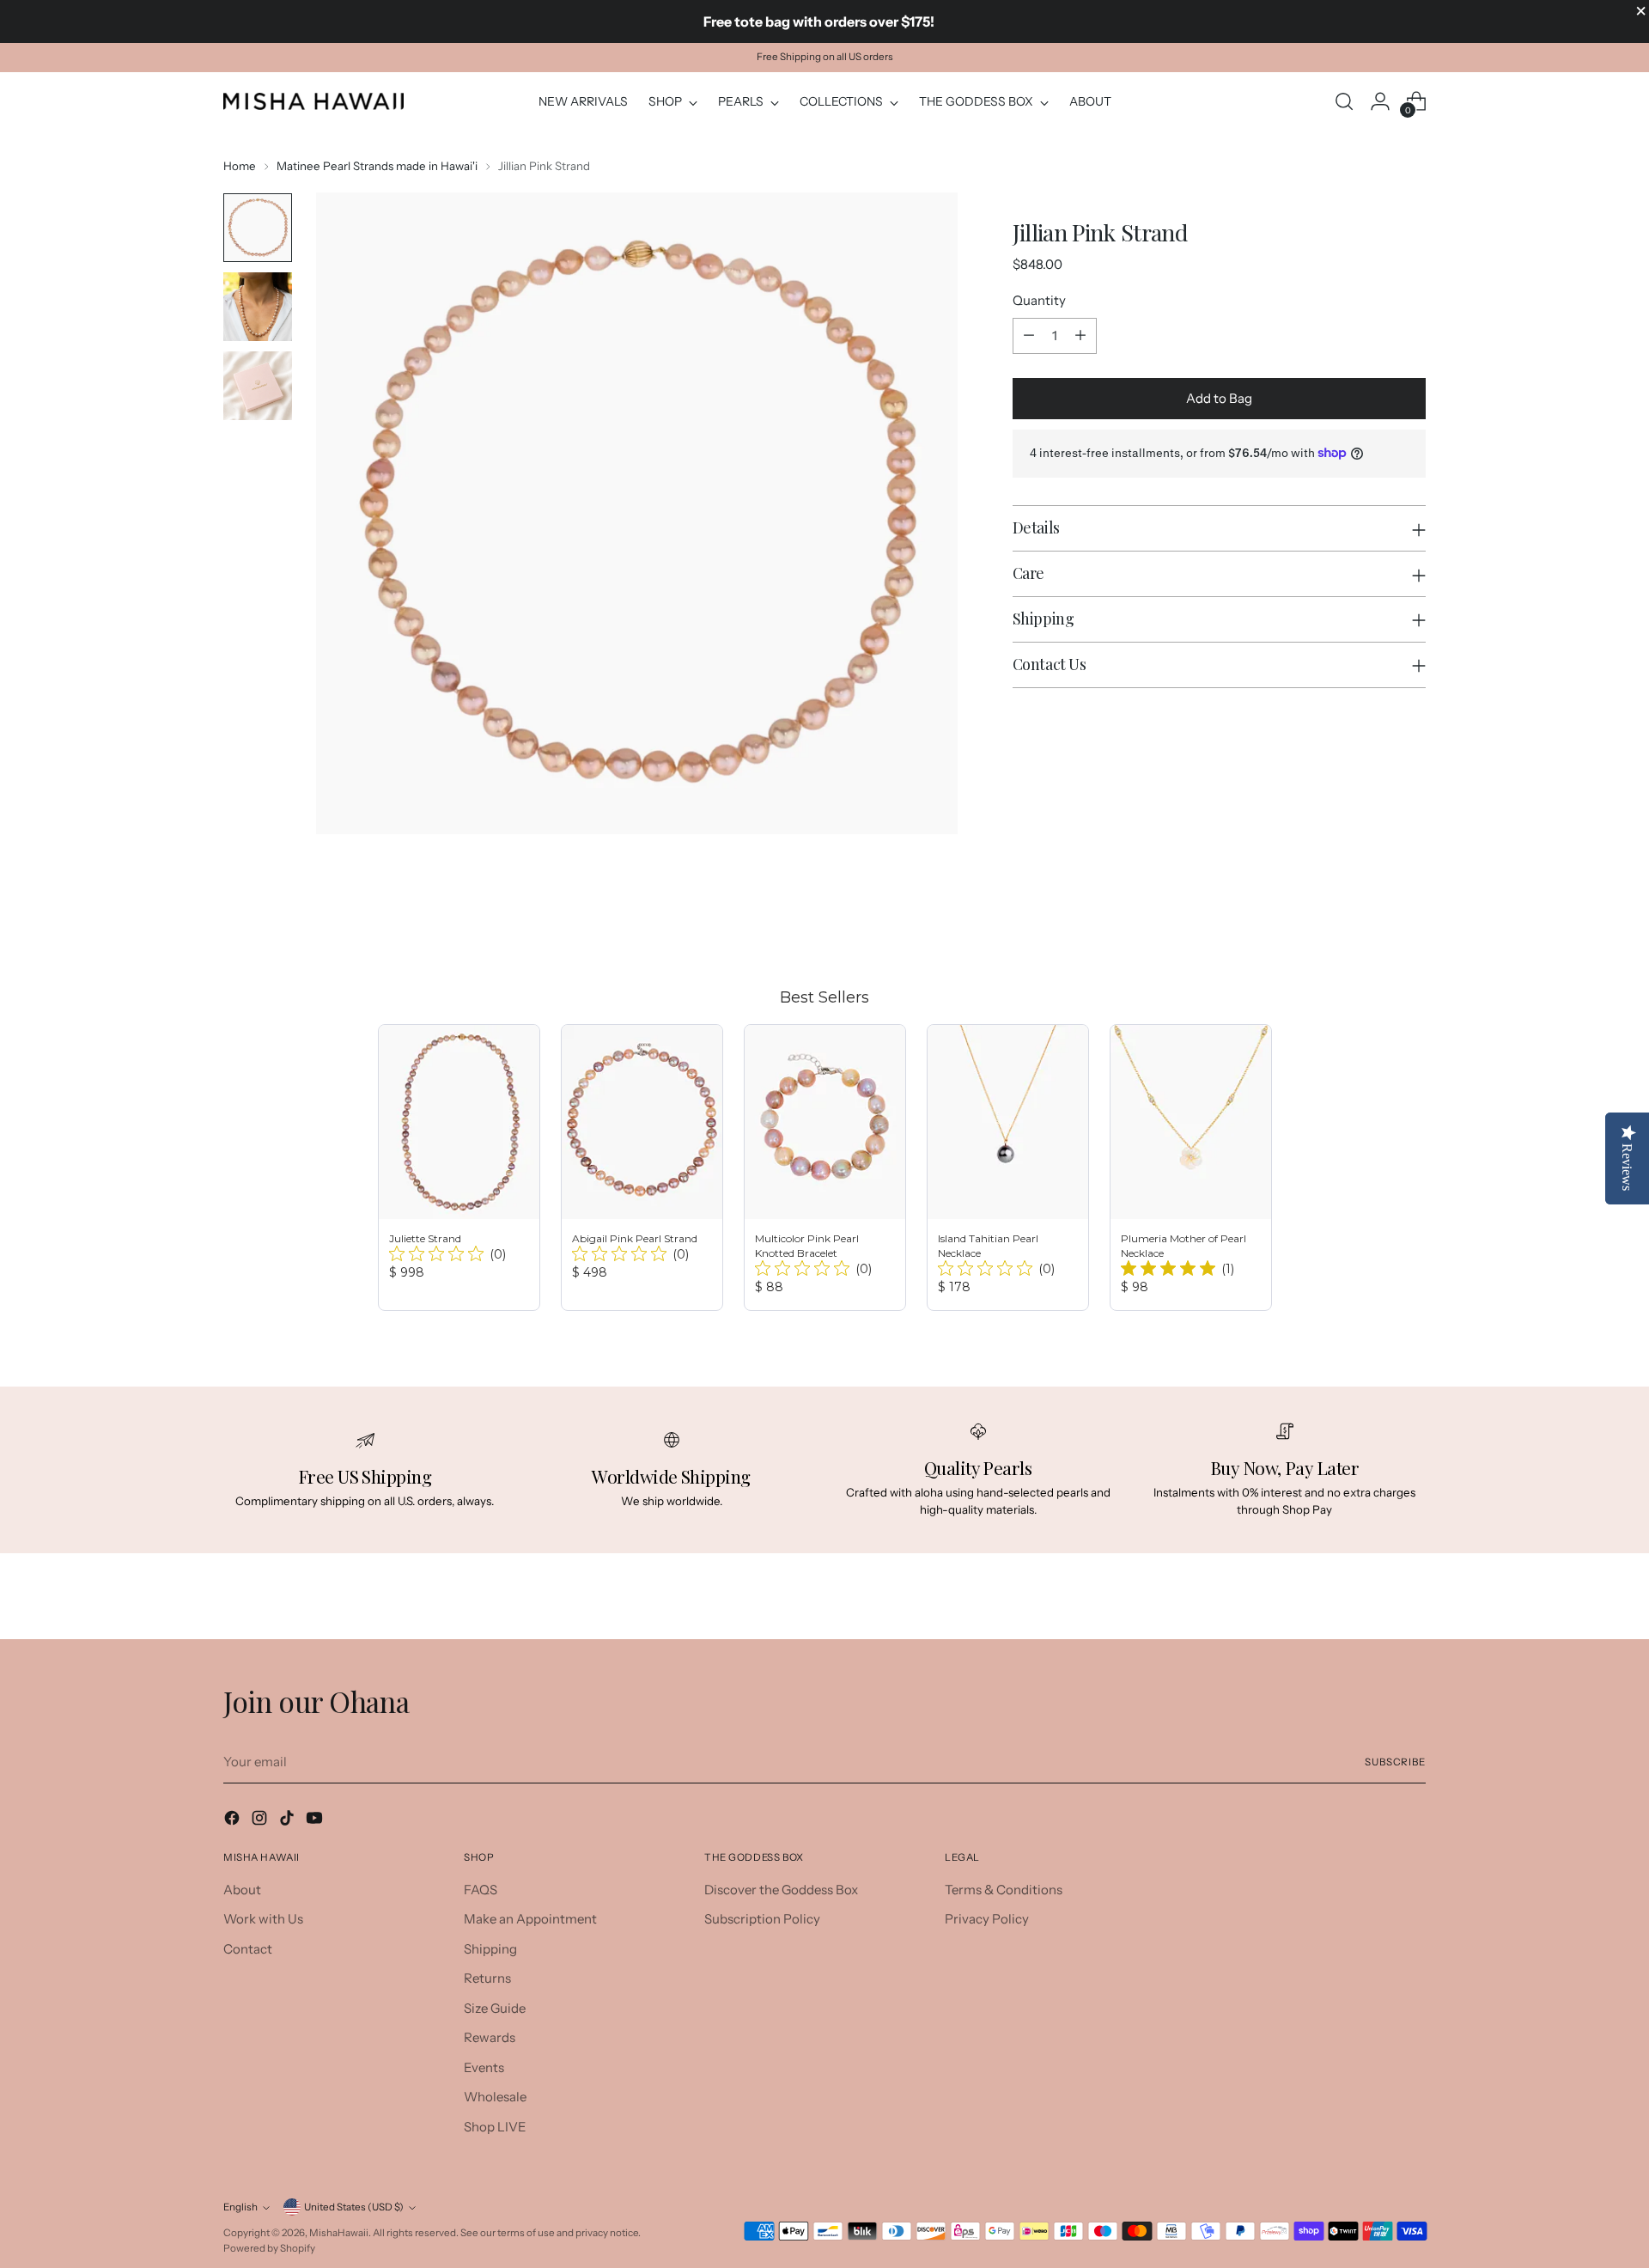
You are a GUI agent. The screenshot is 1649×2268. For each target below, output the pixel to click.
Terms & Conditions (1004, 1890)
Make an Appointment (530, 1919)
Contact (248, 1949)
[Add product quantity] (1080, 336)
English (240, 2207)
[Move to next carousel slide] (1411, 921)
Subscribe (1395, 1762)
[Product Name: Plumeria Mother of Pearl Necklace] (1191, 1168)
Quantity (1039, 300)
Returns (487, 1978)
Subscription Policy (762, 1919)
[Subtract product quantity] (1029, 336)
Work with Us (263, 1919)
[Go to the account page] (1380, 101)
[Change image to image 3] (258, 386)
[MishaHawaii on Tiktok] (289, 1821)
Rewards (490, 2037)
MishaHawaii (339, 2233)
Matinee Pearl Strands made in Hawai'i (377, 166)
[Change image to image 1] (258, 228)
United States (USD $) (354, 2207)
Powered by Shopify (269, 2248)
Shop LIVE (495, 2127)
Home (240, 166)
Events (484, 2067)
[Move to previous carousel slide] (1372, 922)
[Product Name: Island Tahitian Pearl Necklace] (1008, 1168)
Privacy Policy (987, 1919)
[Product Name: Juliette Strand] (459, 1168)
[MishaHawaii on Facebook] (234, 1821)
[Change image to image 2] (258, 307)
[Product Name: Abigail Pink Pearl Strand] (642, 1168)
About (242, 1890)
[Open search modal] (1344, 101)
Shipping (490, 1949)
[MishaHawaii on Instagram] (261, 1821)
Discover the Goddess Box (781, 1890)
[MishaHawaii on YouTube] (316, 1821)
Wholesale (495, 2097)
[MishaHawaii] (313, 101)
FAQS (481, 1890)
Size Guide (495, 2008)
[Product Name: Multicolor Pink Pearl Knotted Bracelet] (825, 1168)
